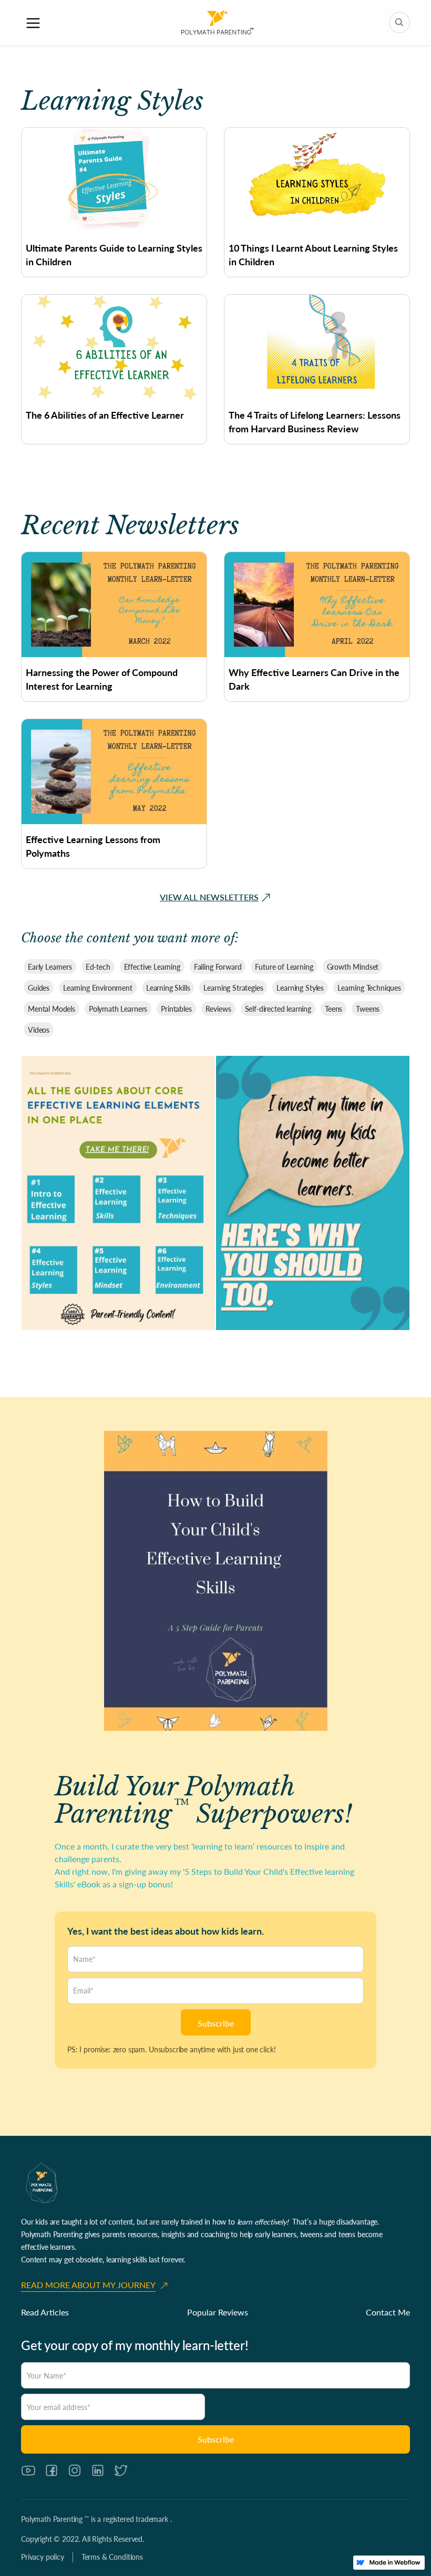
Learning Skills (168, 988)
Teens (333, 1009)
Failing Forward (218, 967)
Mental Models (52, 1009)
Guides (39, 988)
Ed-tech (98, 967)
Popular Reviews (218, 2312)
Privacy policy (43, 2557)
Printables (176, 1009)
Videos (39, 1030)
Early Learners (50, 967)
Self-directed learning (278, 1009)
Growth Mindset (353, 967)
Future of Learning (284, 967)
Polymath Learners (118, 1009)
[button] (33, 23)
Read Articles (45, 2312)
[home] (217, 23)
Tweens (368, 1009)
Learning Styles (300, 988)
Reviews (218, 1009)
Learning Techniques (369, 988)
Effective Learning (152, 967)
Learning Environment (98, 988)
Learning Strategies (233, 988)
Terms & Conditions (112, 2557)
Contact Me (388, 2312)
